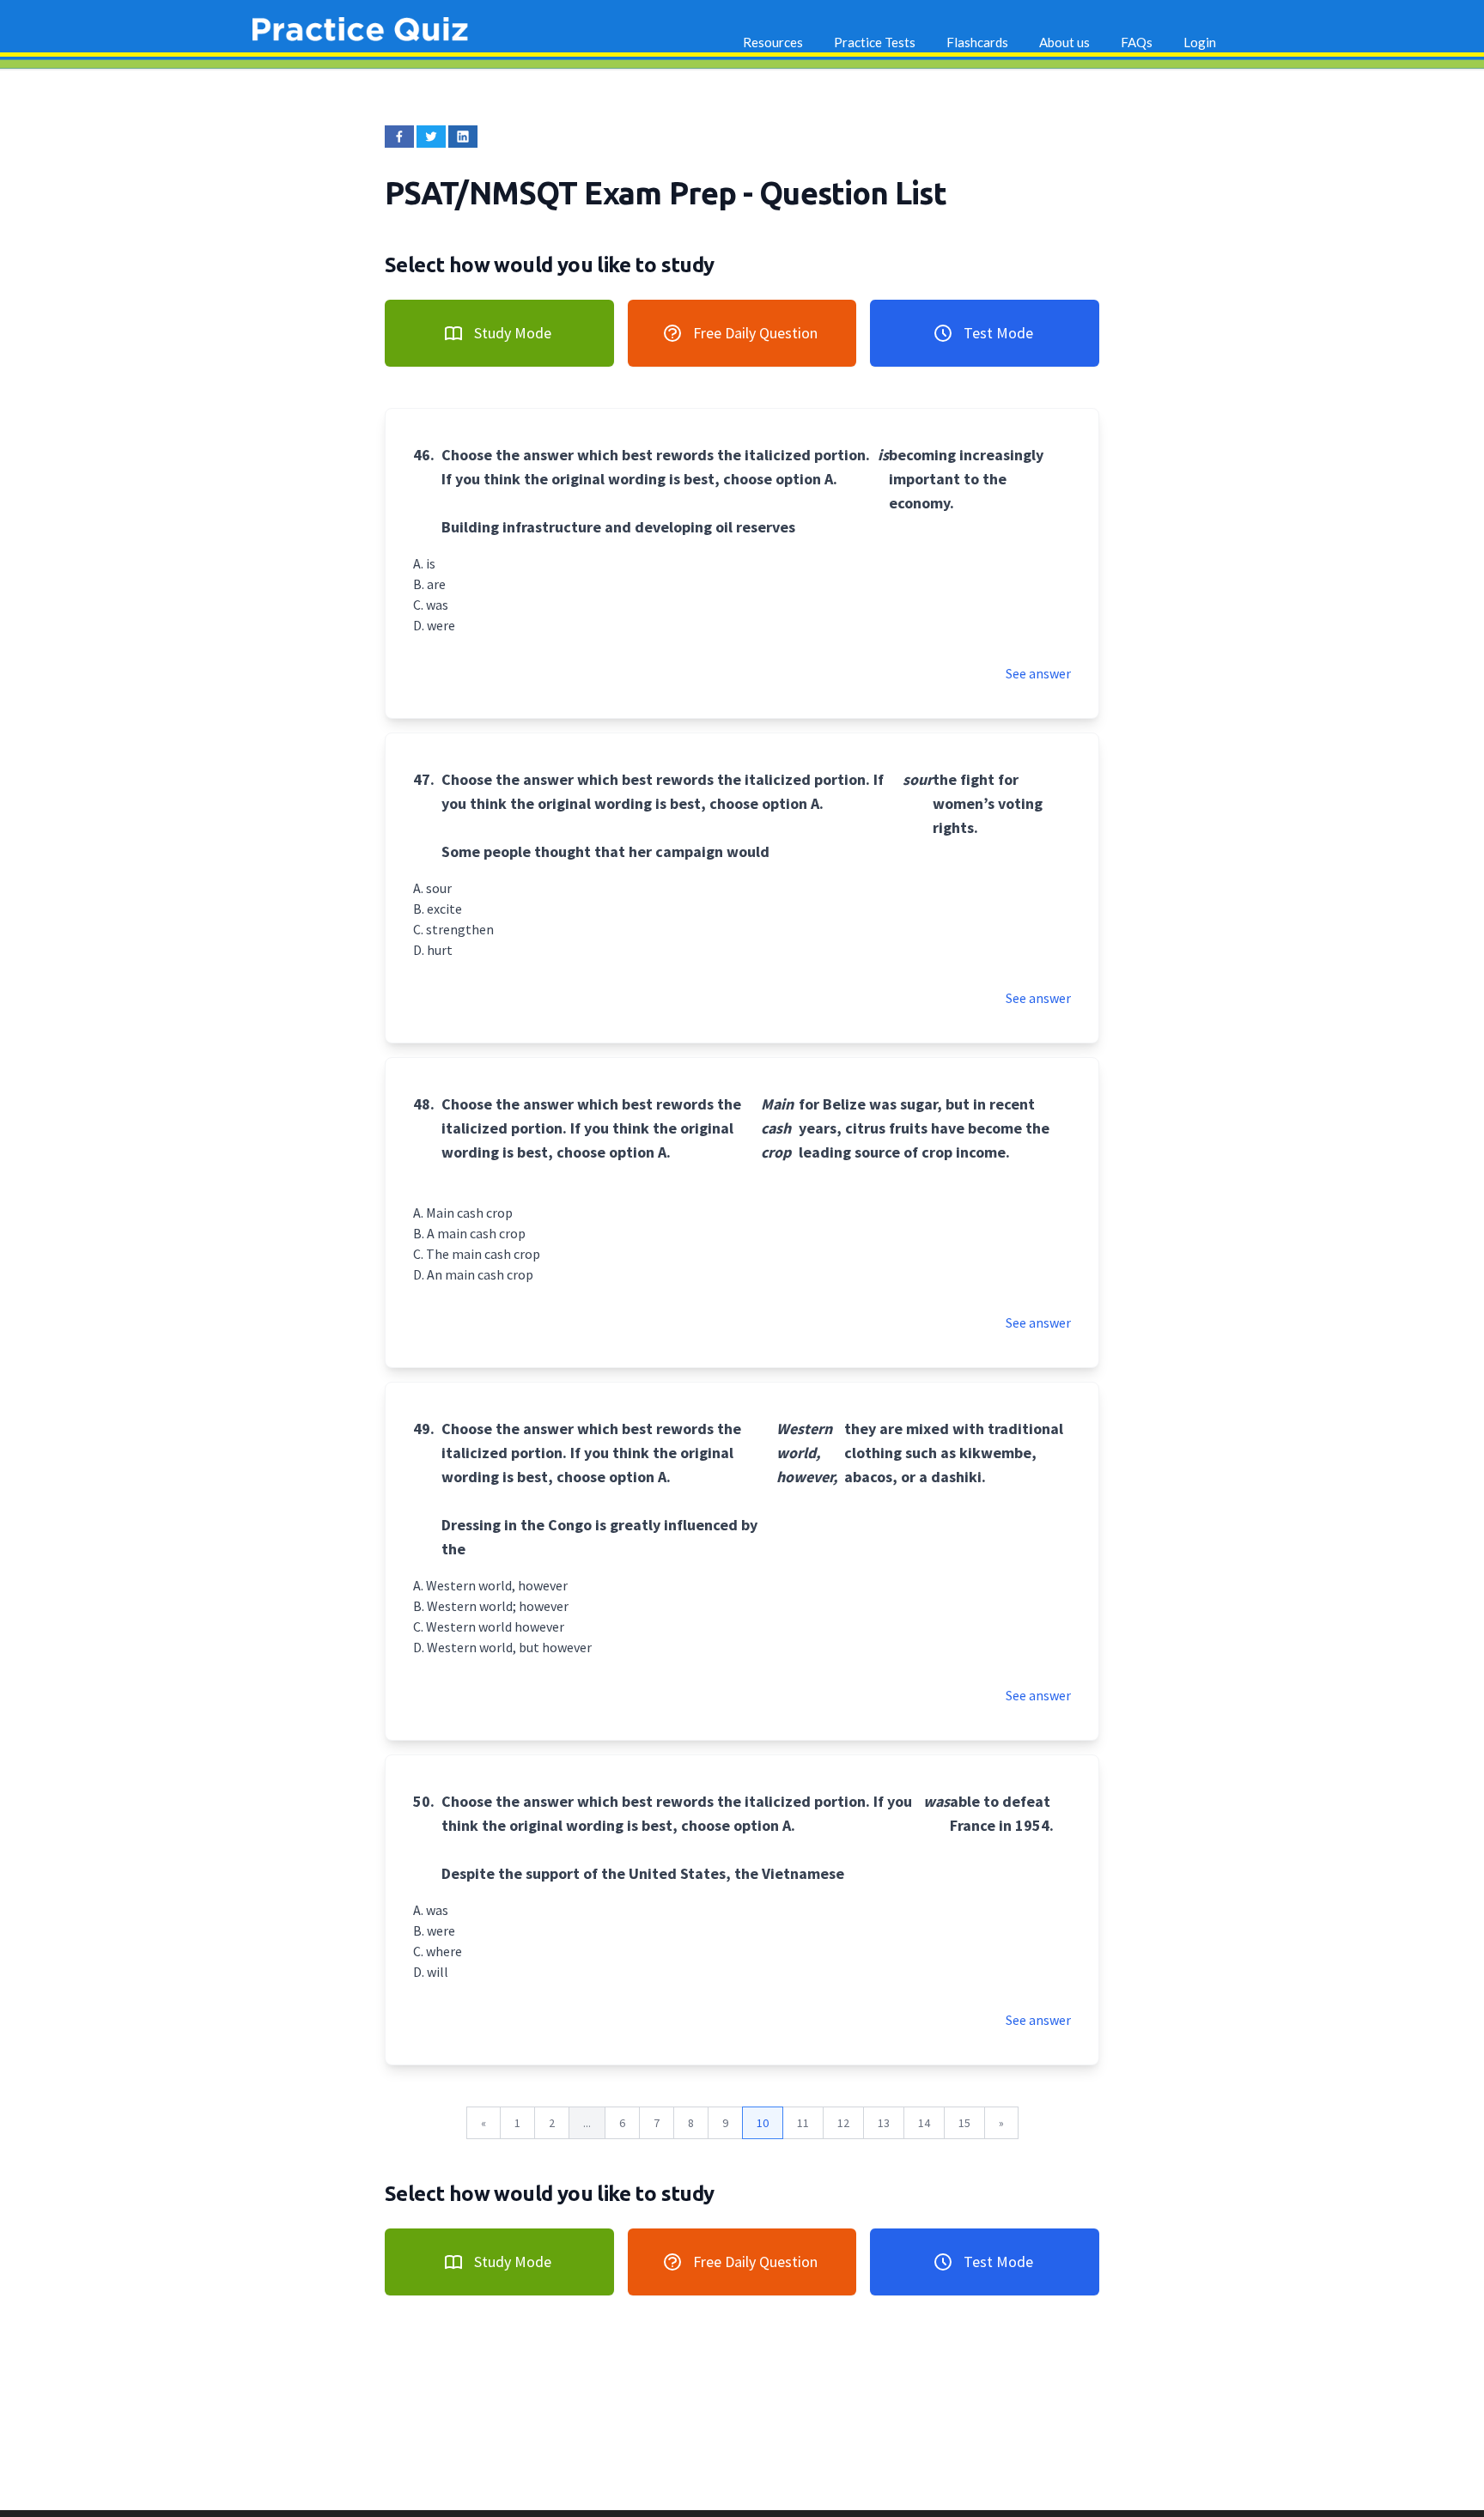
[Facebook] (399, 137)
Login (1200, 42)
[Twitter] (431, 137)
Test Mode (998, 333)
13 (884, 2123)
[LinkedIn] (463, 137)
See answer (1038, 673)
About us (1064, 42)
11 (803, 2123)
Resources (773, 42)
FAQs (1137, 42)
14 (924, 2123)
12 (843, 2123)
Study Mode (513, 333)
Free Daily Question (755, 333)
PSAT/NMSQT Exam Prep (564, 193)
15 (964, 2123)
